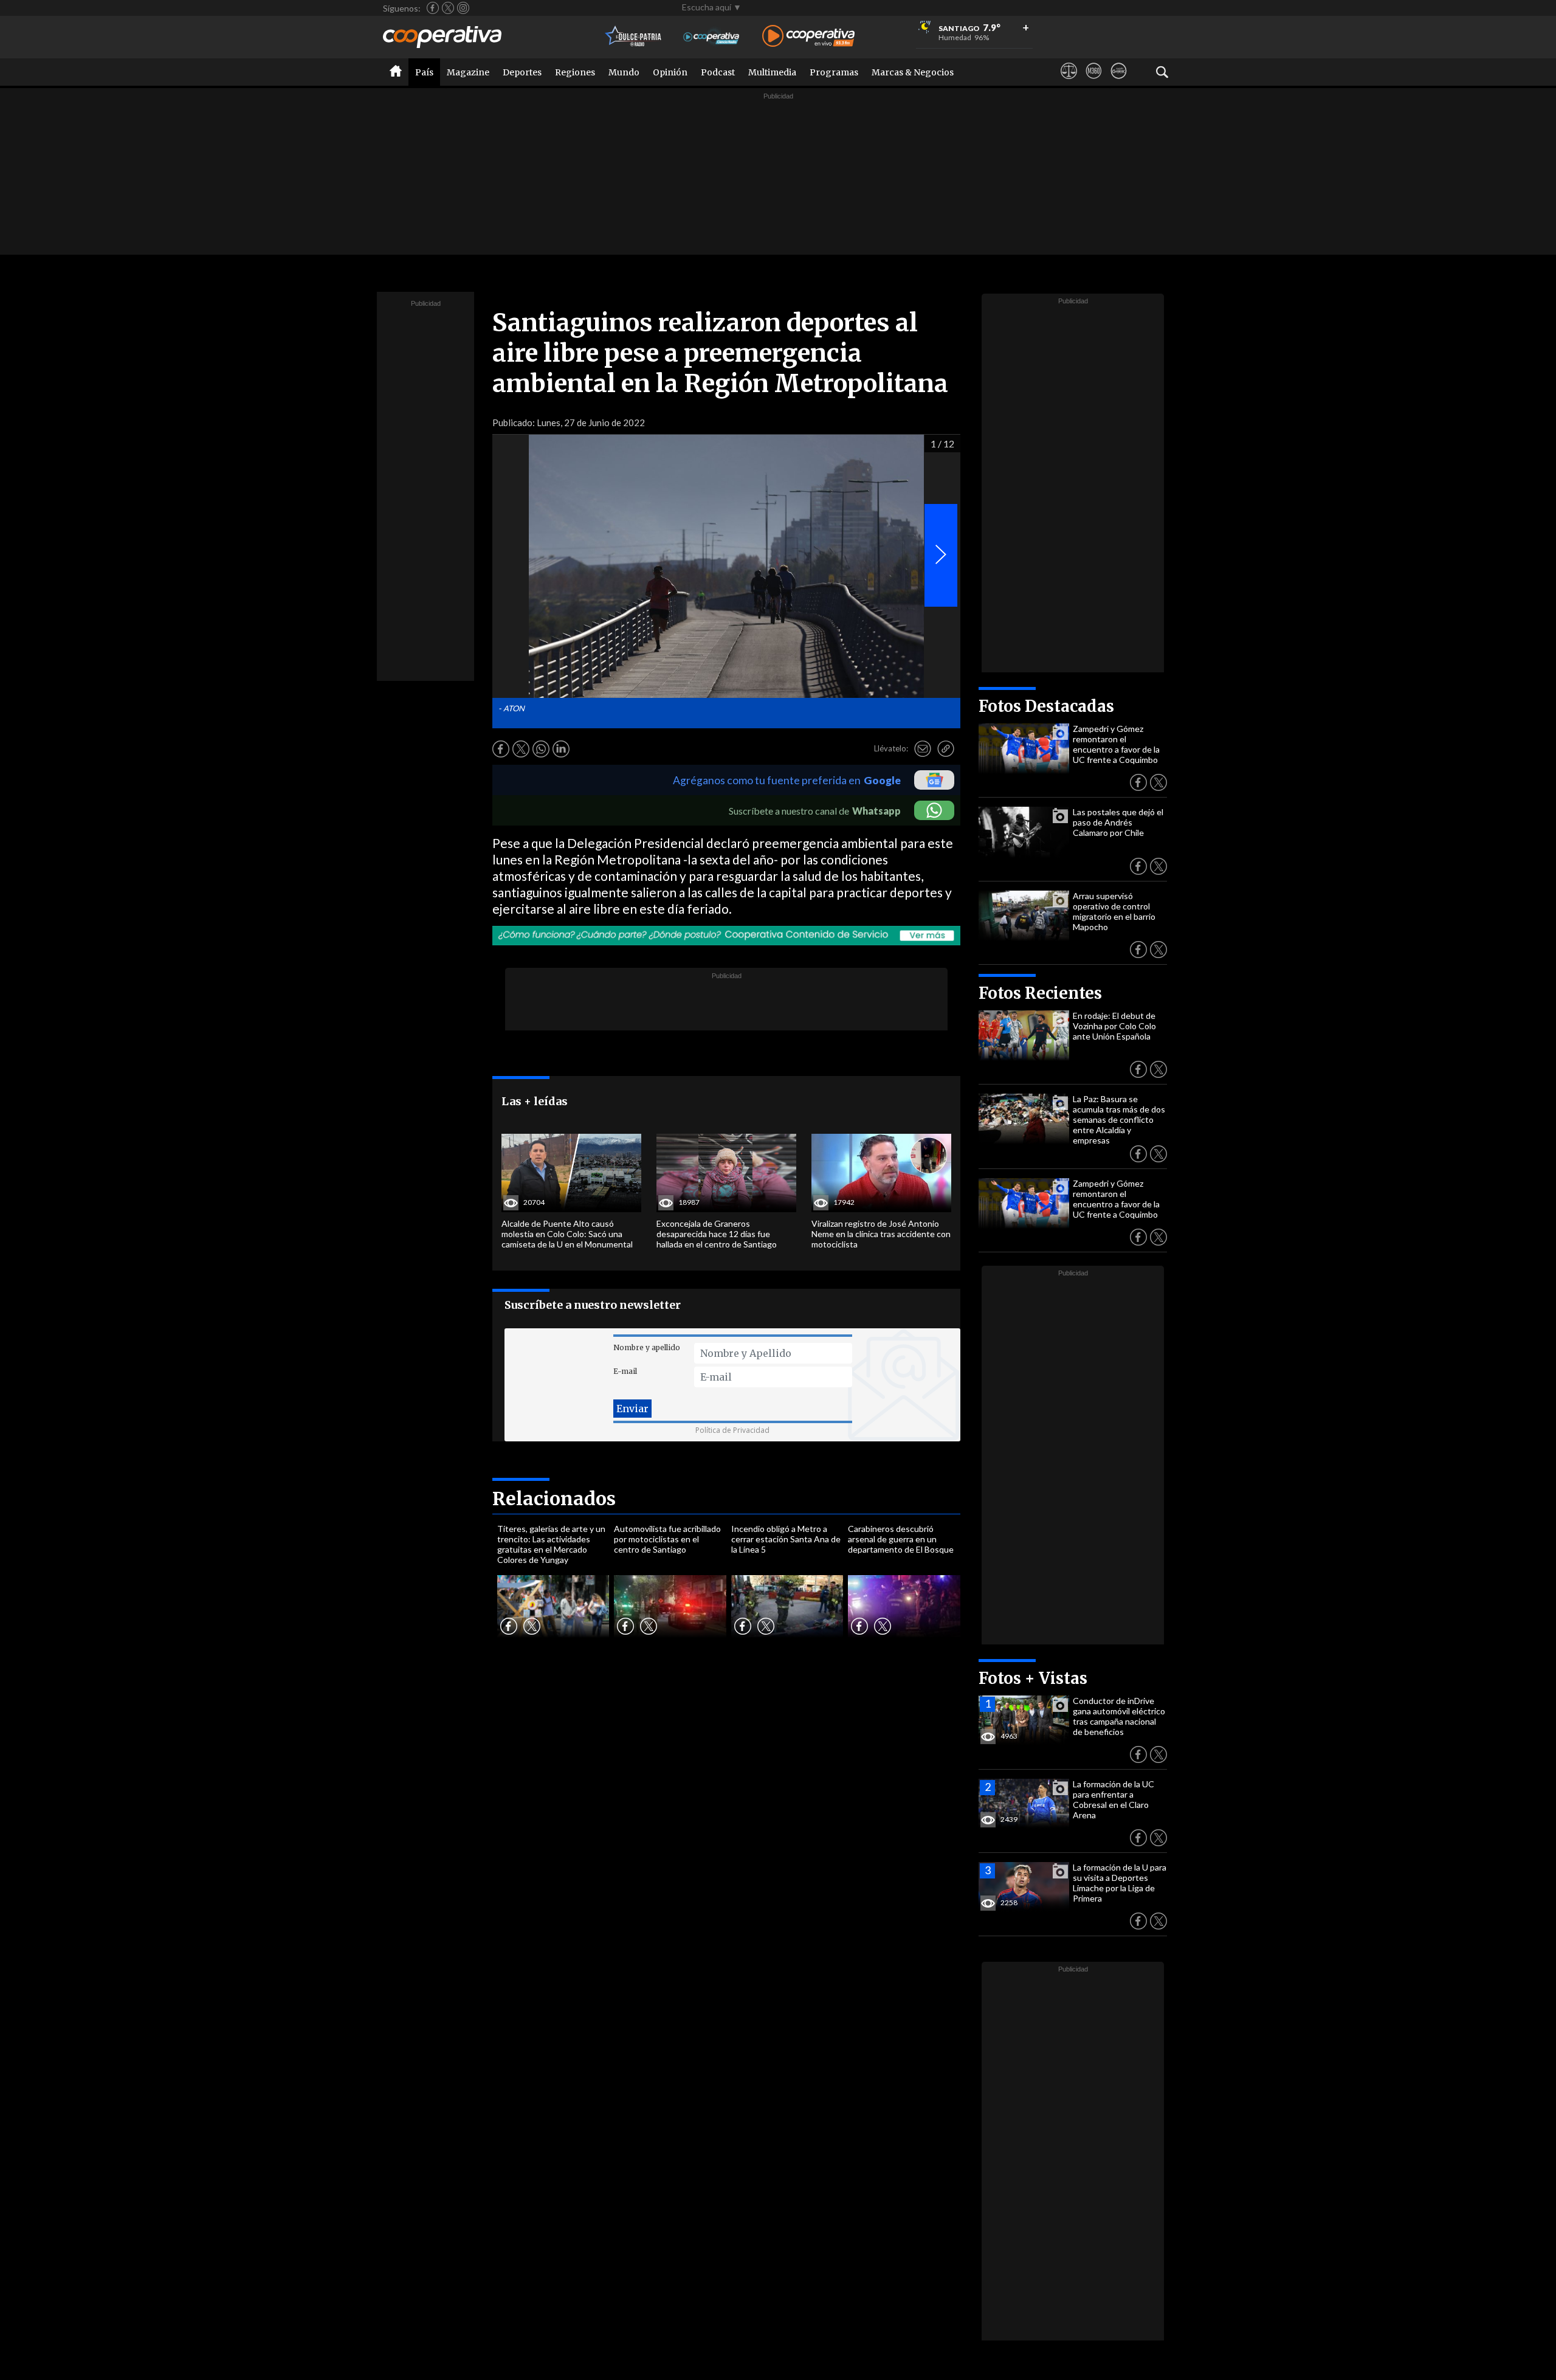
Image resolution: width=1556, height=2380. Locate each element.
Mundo (624, 72)
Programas (834, 72)
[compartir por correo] (923, 749)
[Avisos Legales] (1069, 82)
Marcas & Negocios (913, 72)
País (424, 72)
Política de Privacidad (732, 1430)
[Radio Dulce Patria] (634, 37)
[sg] (1119, 82)
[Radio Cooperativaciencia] (711, 37)
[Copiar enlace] (946, 749)
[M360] (1094, 82)
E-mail (625, 1371)
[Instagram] (463, 8)
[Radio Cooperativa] (808, 37)
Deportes (522, 72)
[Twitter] (448, 8)
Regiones (575, 72)
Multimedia (772, 72)
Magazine (468, 72)
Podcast (718, 72)
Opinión (670, 72)
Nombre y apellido (647, 1347)
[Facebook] (433, 8)
